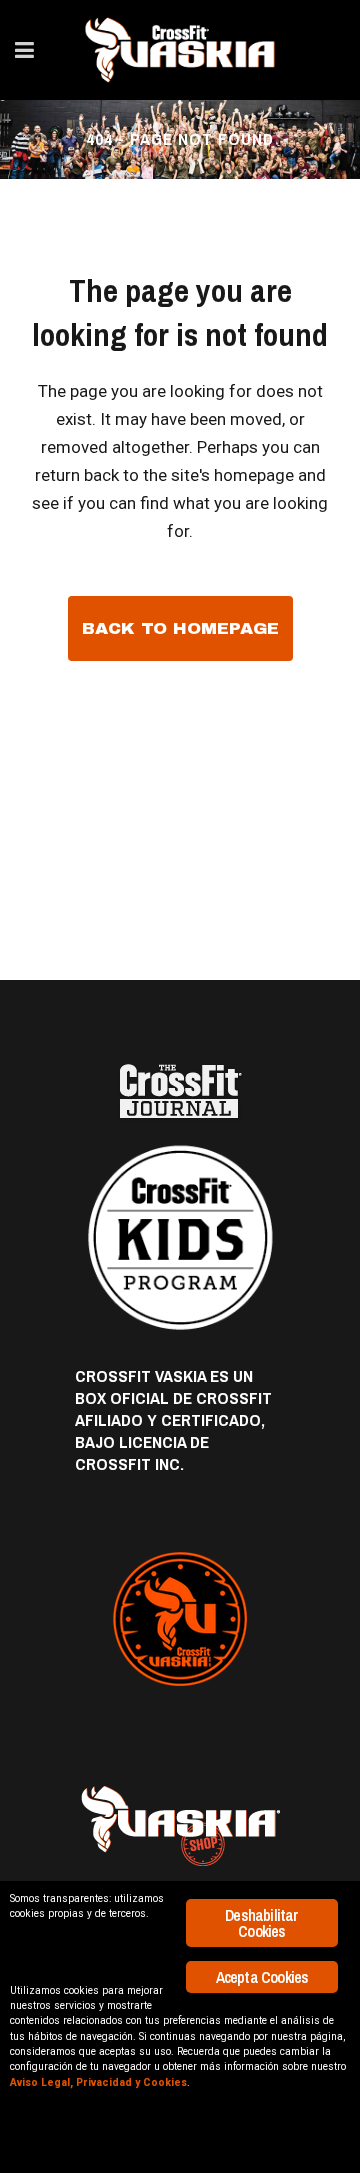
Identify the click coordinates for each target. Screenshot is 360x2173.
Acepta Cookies (262, 1977)
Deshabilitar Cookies (261, 1923)
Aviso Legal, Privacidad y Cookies (98, 2082)
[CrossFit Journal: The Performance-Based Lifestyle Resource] (180, 1091)
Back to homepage (180, 628)
